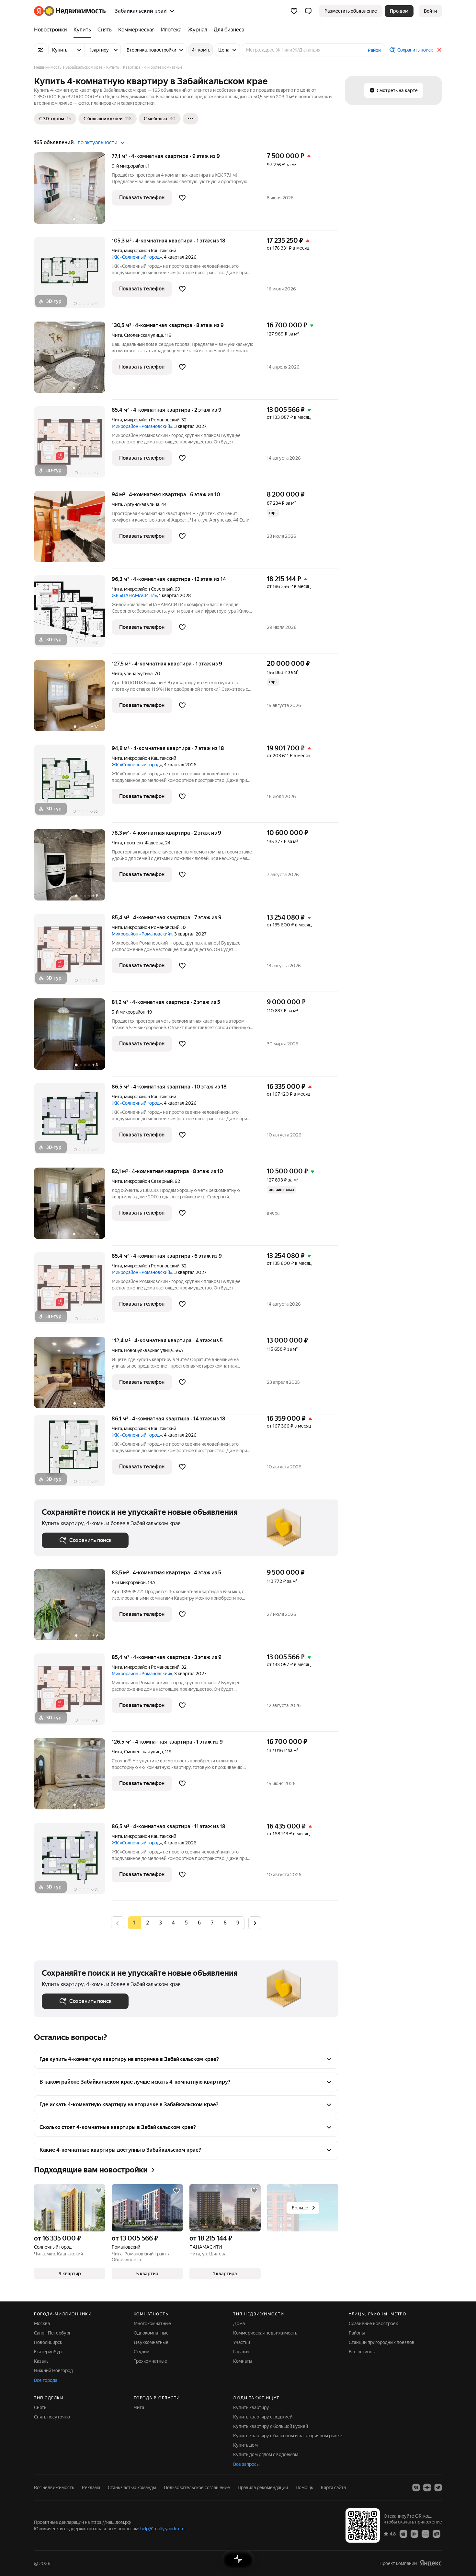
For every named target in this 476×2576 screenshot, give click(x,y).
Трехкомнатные (150, 2361)
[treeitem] (52, 30)
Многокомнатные (152, 2323)
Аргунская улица (142, 504)
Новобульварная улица (148, 1350)
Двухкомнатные (151, 2342)
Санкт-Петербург (52, 2333)
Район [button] (374, 50)
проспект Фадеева (144, 843)
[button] (308, 11)
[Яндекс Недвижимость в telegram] (438, 2488)
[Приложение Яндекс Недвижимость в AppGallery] (425, 2534)
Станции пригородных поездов (382, 2342)
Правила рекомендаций (263, 2488)
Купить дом (245, 2445)
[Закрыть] (439, 50)
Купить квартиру (251, 2407)
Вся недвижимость (54, 2488)
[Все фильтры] (40, 50)
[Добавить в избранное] (182, 198)
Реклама (91, 2488)
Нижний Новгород (53, 2370)
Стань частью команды (132, 2488)
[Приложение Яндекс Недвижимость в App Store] (403, 2534)
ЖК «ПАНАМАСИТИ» (134, 595)
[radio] (147, 1923)
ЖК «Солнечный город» (137, 257)
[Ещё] (190, 119)
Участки (242, 2342)
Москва (42, 2323)
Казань (41, 2361)
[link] (430, 11)
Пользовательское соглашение (197, 2488)
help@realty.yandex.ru (162, 2529)
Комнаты (243, 2361)
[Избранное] (294, 11)
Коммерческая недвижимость (265, 2333)
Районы (357, 2333)
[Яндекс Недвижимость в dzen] (427, 2488)
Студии (142, 2352)
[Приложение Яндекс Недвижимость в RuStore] (436, 2534)
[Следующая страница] (255, 1923)
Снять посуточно (52, 2417)
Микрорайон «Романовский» (142, 426)
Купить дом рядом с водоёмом (266, 2454)
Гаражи (241, 2352)
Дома (239, 2323)
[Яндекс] (431, 2563)
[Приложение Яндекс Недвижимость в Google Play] (414, 2534)
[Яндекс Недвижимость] (70, 11)
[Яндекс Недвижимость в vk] (416, 2488)
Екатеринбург (49, 2352)
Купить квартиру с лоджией (263, 2417)
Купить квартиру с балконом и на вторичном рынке (288, 2436)
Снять (40, 2407)
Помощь (304, 2488)
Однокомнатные (151, 2333)
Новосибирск (48, 2342)
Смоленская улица (143, 335)
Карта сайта (333, 2488)
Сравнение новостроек (373, 2323)
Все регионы (362, 2352)
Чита (117, 251)
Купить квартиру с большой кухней (271, 2426)
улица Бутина (138, 674)
